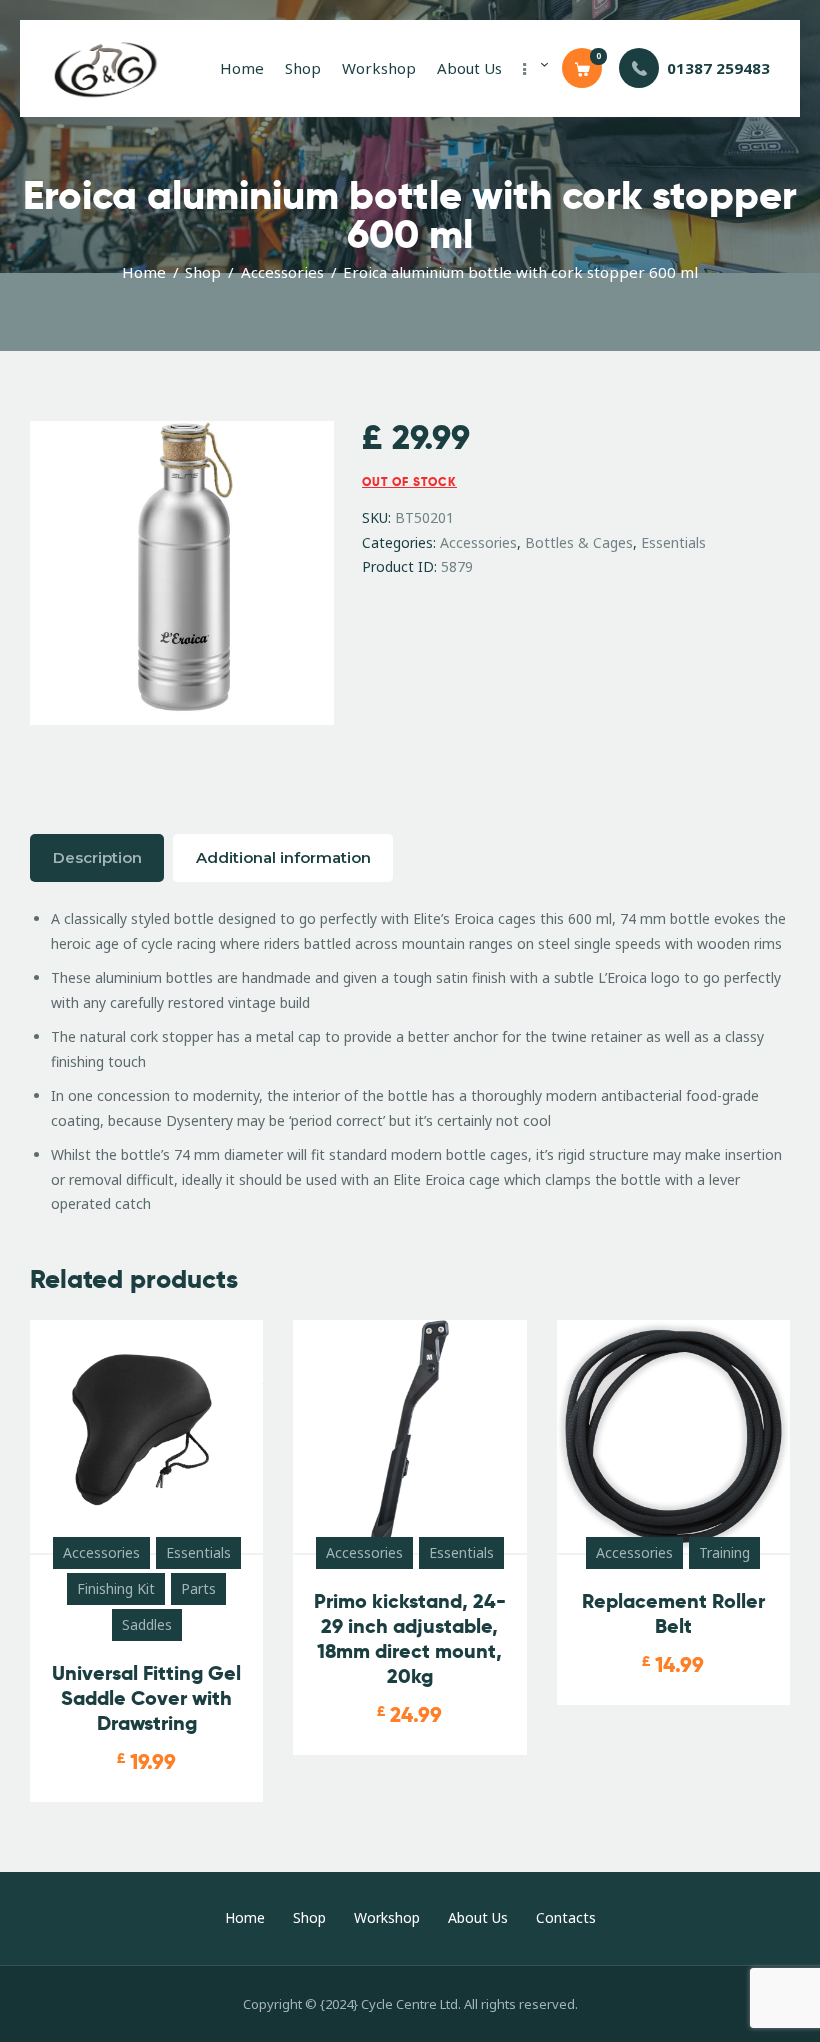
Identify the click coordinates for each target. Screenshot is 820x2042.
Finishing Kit (116, 1588)
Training (724, 1552)
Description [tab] (97, 857)
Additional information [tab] (283, 857)
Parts (198, 1588)
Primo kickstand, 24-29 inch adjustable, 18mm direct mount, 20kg (410, 1639)
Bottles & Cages (579, 542)
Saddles (147, 1624)
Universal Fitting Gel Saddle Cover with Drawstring (146, 1698)
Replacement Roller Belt (673, 1614)
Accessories (282, 272)
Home (144, 272)
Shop (203, 272)
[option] (182, 588)
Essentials (673, 542)
